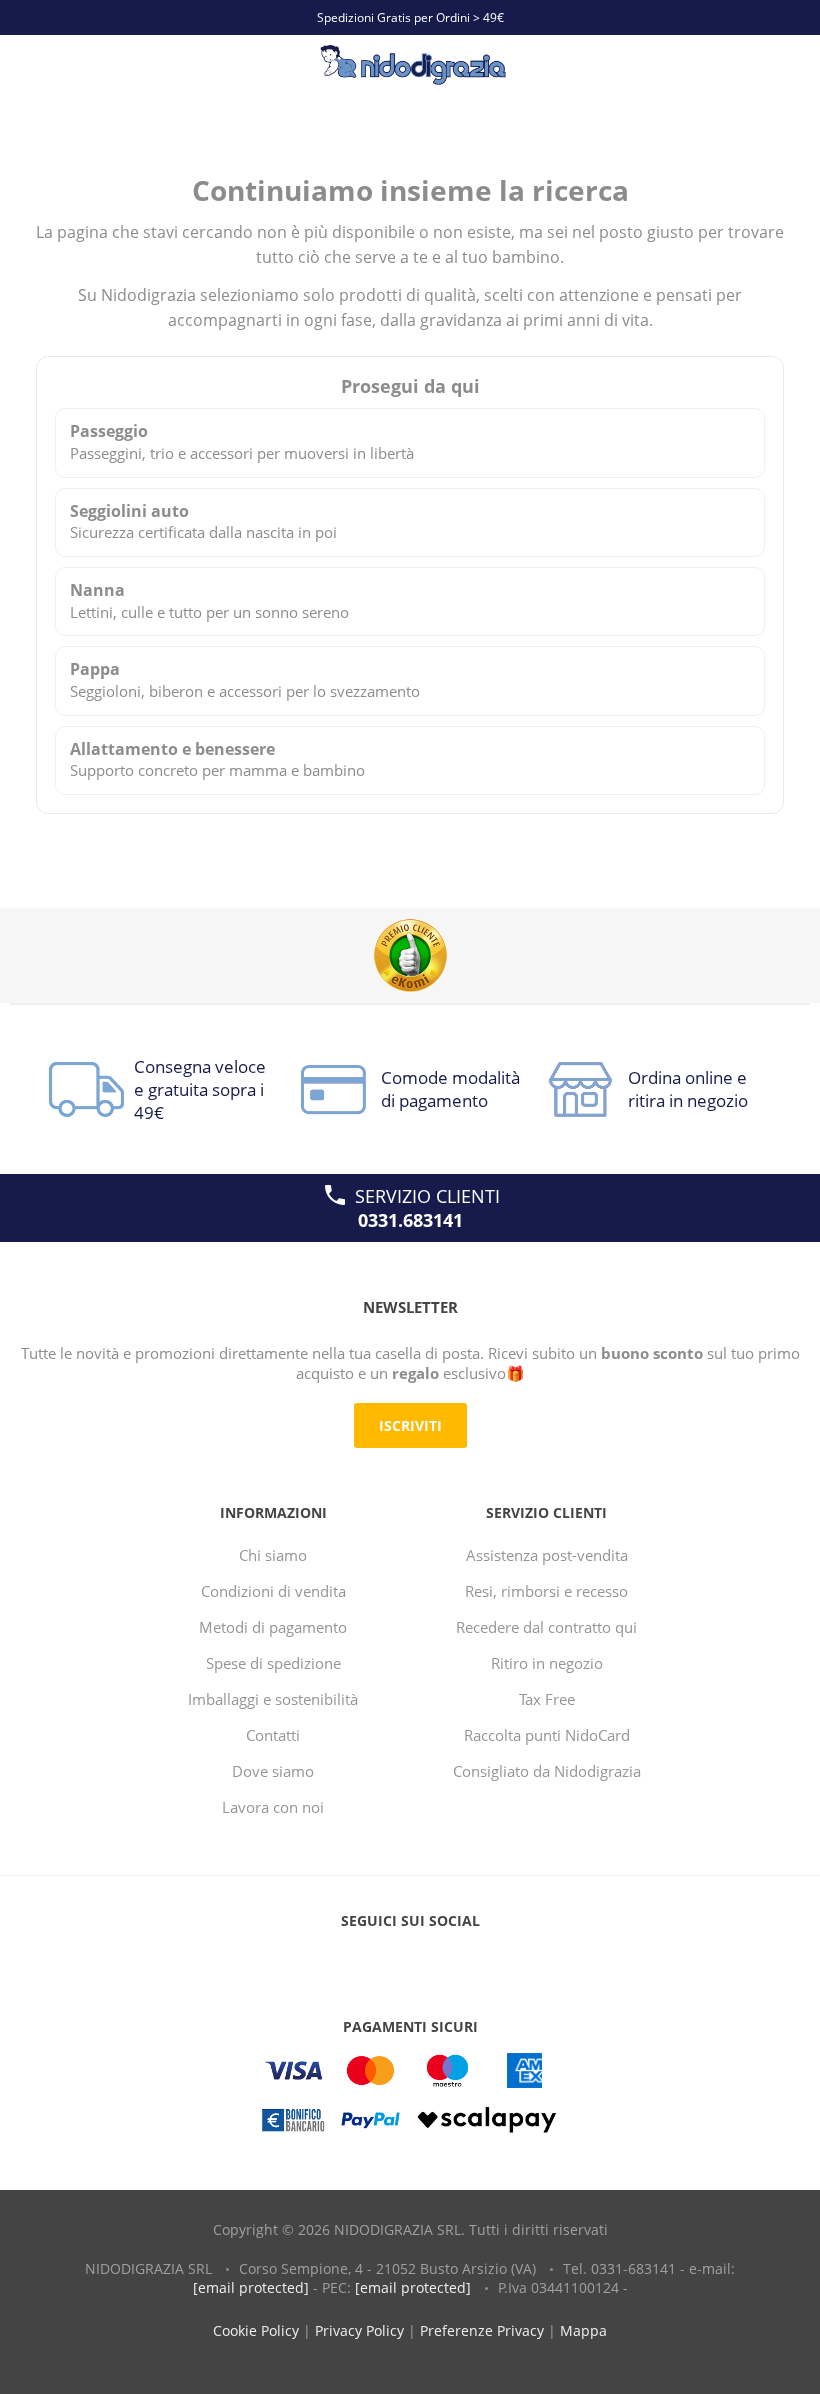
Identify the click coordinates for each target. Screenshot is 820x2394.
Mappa (583, 2330)
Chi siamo (273, 1555)
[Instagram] (448, 1961)
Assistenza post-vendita (547, 1555)
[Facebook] (372, 1961)
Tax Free (547, 1699)
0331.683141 (410, 1220)
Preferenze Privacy (482, 2330)
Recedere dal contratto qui (546, 1627)
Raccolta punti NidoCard (547, 1735)
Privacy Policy (359, 2330)
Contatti (273, 1735)
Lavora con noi (273, 1807)
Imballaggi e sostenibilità (273, 1699)
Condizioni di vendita (273, 1591)
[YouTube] (410, 1961)
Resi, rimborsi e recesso (546, 1591)
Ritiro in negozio (547, 1663)
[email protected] (251, 2287)
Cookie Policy (256, 2330)
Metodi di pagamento (273, 1627)
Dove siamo (273, 1771)
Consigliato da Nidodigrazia (547, 1771)
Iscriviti (410, 1425)
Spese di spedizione (273, 1663)
